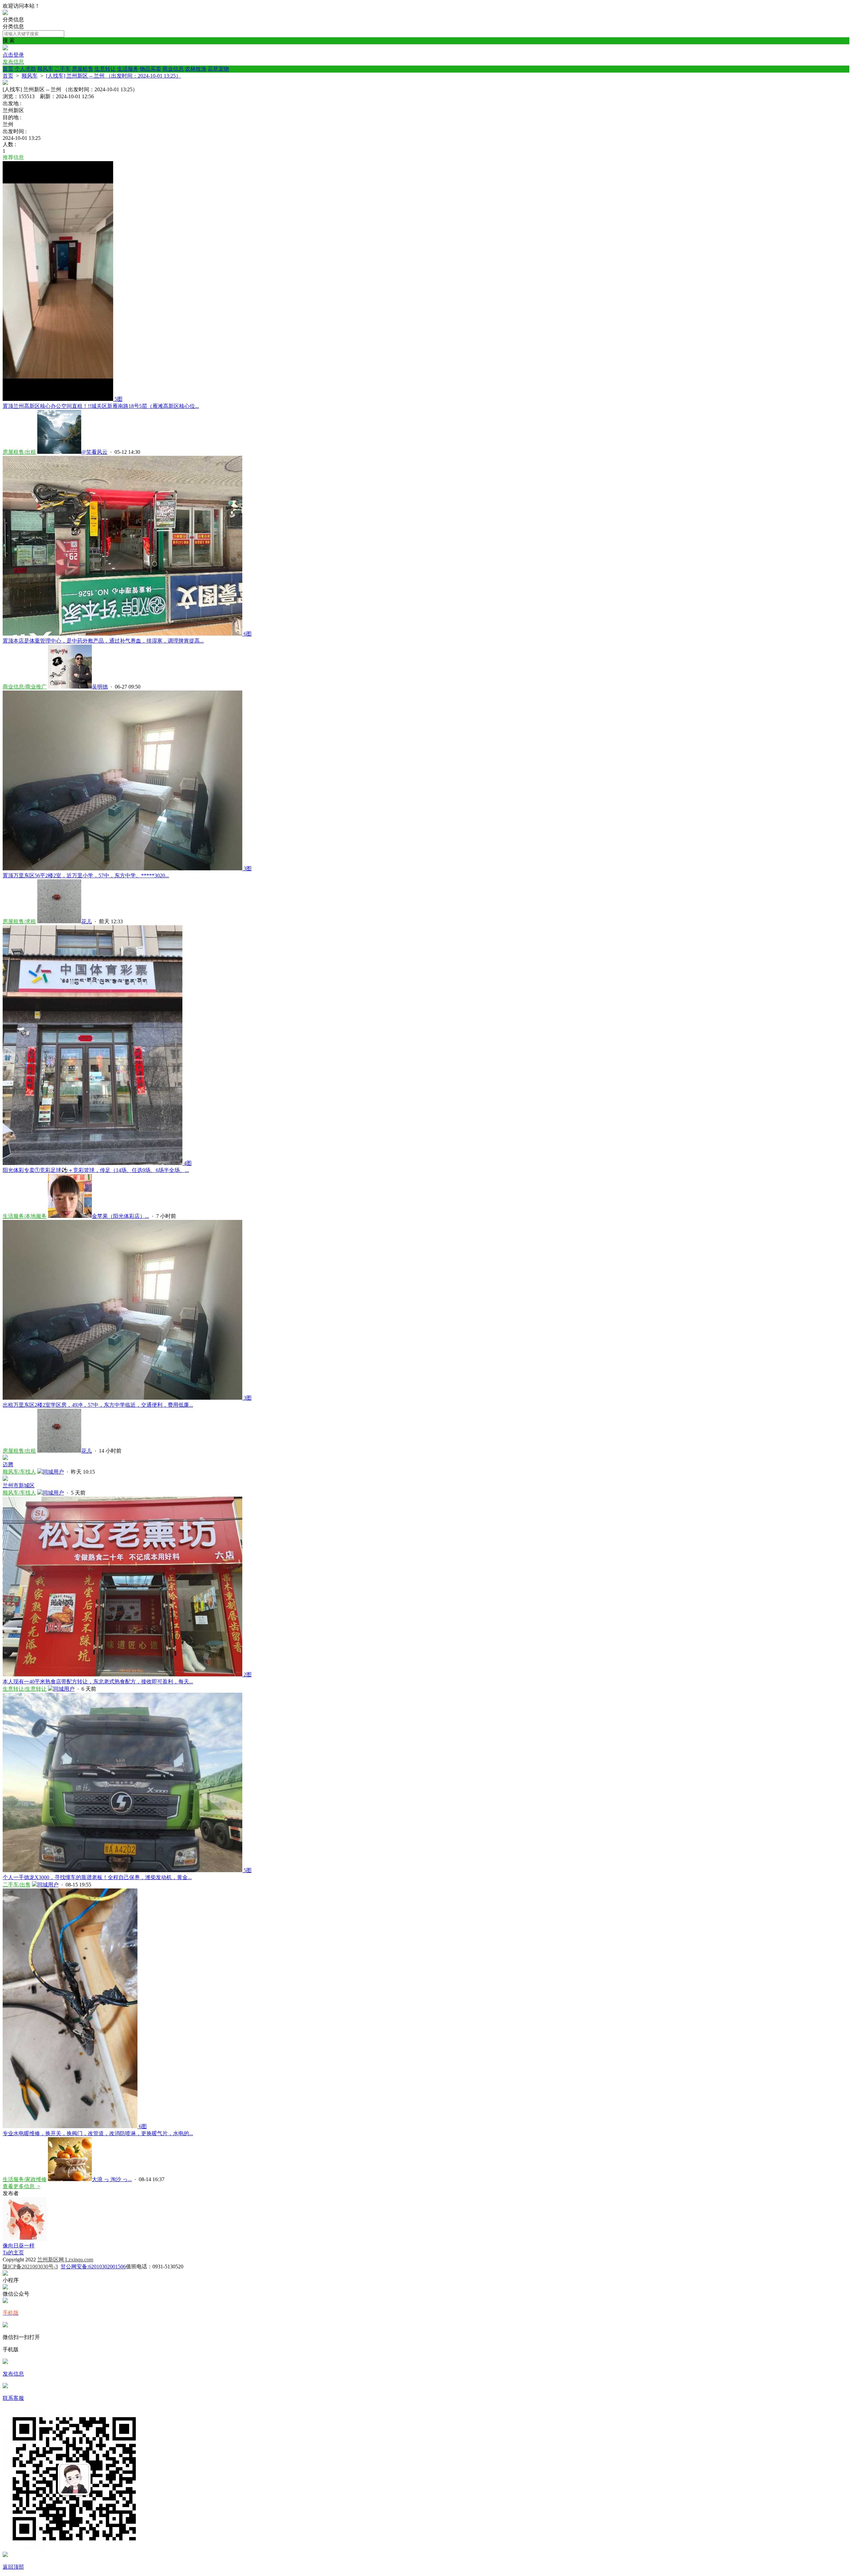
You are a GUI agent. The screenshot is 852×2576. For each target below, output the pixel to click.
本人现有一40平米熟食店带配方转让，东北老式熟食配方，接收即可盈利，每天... (98, 1682)
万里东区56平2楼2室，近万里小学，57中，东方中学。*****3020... (86, 875)
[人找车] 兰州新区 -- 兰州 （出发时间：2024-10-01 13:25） (113, 76)
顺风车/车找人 (19, 1472)
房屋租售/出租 (19, 452)
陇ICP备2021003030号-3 (30, 2267)
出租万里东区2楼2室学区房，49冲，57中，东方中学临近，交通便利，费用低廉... (98, 1405)
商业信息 (173, 69)
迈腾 (8, 1464)
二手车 (63, 69)
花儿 (87, 921)
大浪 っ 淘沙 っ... (112, 2179)
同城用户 (53, 1472)
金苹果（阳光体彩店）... (120, 1216)
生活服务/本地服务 (25, 1216)
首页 (8, 69)
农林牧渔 (196, 69)
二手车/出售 (17, 1885)
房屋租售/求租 (19, 921)
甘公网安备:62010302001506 (93, 2267)
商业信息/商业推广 (25, 687)
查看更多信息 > (21, 2186)
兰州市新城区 (19, 1485)
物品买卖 (150, 69)
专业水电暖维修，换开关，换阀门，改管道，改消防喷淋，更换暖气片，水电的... (98, 2133)
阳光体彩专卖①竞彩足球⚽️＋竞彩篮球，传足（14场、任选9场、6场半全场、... (96, 1170)
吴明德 (100, 687)
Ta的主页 (13, 2253)
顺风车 (45, 69)
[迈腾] (5, 1458)
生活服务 (128, 69)
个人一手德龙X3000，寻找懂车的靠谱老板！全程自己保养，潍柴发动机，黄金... (97, 1877)
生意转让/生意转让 (25, 1689)
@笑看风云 (94, 452)
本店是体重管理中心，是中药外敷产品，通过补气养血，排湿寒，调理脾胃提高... (103, 641)
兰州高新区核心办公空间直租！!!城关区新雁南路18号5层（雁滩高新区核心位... (101, 406)
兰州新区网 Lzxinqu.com (65, 2260)
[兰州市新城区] (5, 1479)
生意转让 (105, 69)
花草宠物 (218, 69)
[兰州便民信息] (5, 13)
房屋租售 (83, 69)
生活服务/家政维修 (25, 2179)
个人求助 (25, 69)
